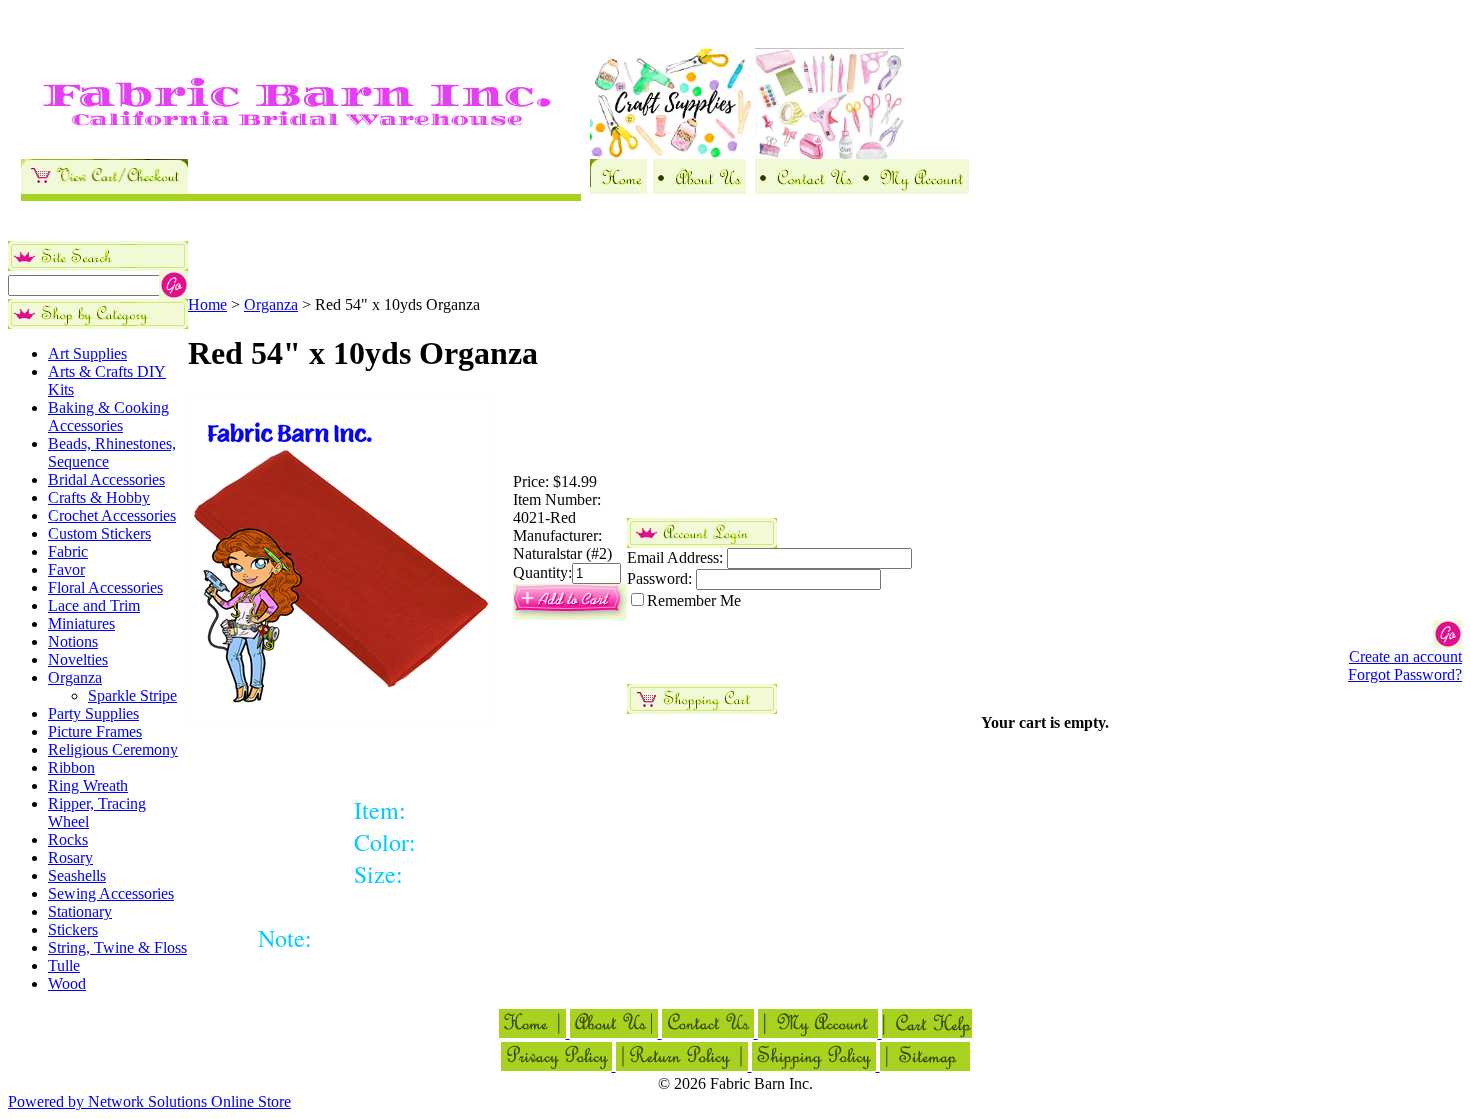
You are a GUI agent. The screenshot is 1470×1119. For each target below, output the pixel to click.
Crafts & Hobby (99, 497)
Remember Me (694, 600)
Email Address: (675, 557)
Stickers (73, 929)
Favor (66, 569)
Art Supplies (87, 353)
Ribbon (71, 767)
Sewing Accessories (111, 893)
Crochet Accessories (112, 515)
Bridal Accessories (106, 479)
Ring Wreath (88, 785)
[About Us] (699, 188)
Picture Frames (95, 731)
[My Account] (913, 188)
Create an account (1405, 656)
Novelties (78, 659)
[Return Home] (618, 188)
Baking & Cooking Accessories (108, 416)
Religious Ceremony (113, 749)
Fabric (68, 551)
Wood (67, 983)
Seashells (77, 875)
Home (207, 304)
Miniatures (81, 623)
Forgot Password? (1405, 674)
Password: (659, 578)
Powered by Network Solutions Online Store (149, 1101)
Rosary (70, 857)
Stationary (80, 911)
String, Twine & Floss (117, 947)
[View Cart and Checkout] (104, 188)
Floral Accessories (105, 587)
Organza (75, 677)
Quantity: (542, 572)
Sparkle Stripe (132, 695)
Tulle (64, 965)
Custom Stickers (99, 533)
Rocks (68, 839)
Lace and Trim (94, 605)
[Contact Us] (806, 188)
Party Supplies (93, 713)
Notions (73, 641)
